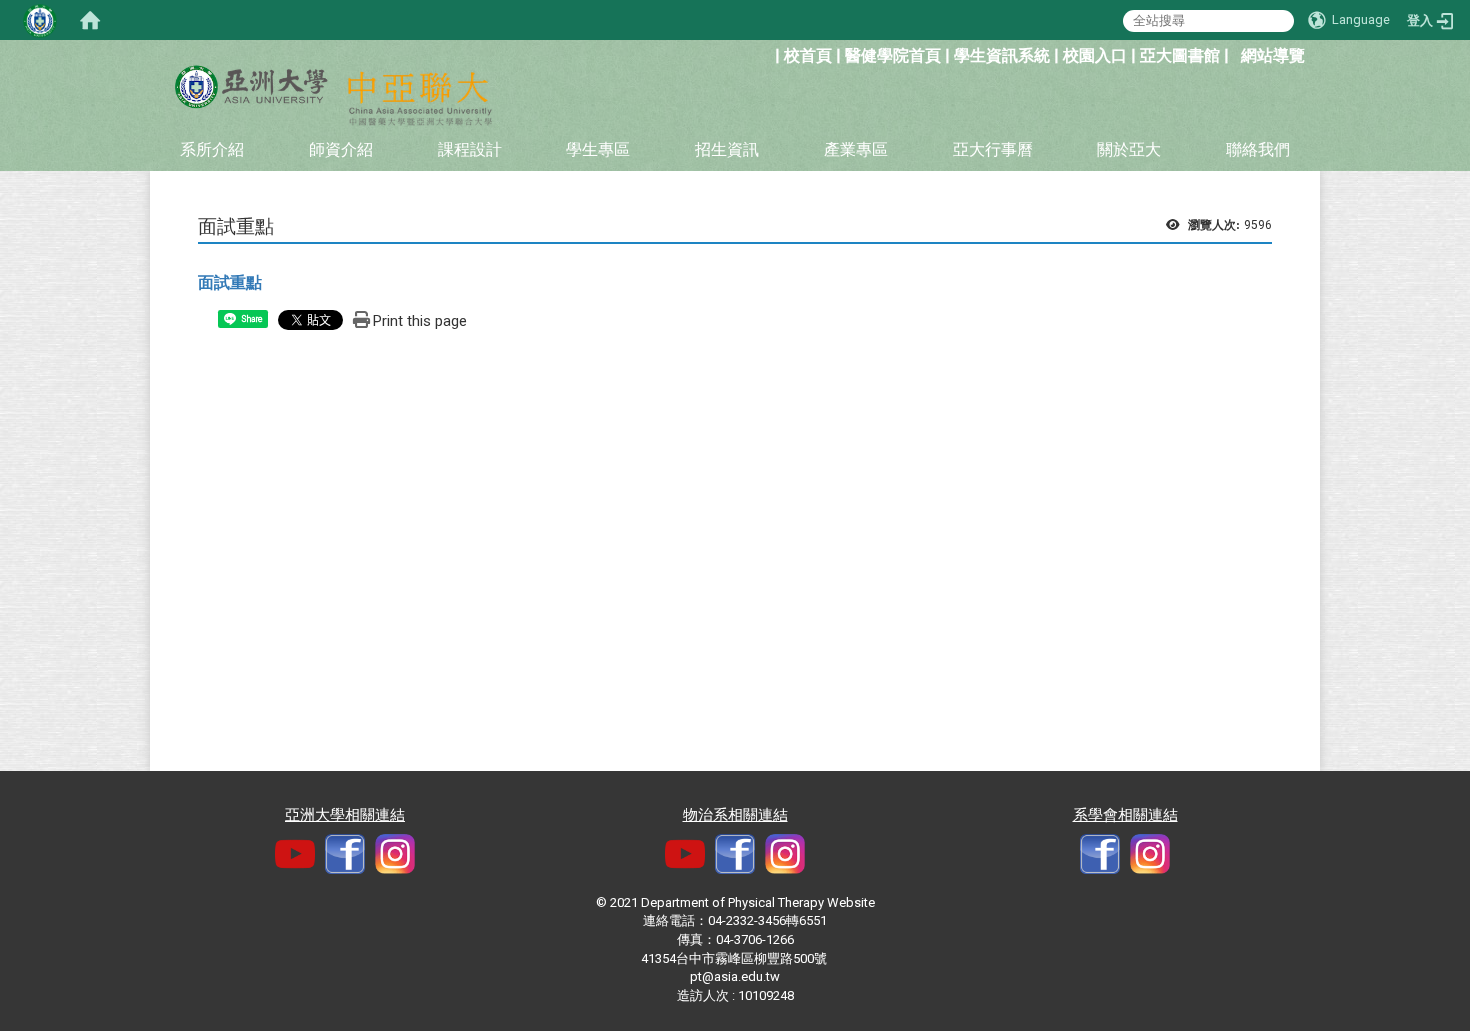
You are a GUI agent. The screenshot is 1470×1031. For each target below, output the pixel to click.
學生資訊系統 (1002, 55)
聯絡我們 (1258, 149)
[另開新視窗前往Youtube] (295, 853)
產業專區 (856, 149)
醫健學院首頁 (893, 55)
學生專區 (598, 149)
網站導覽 (1273, 55)
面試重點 (230, 282)
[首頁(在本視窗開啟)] (90, 20)
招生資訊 (727, 149)
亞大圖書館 (1180, 55)
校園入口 (1095, 55)
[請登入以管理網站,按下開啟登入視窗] (40, 20)
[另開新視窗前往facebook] (345, 853)
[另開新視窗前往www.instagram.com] (785, 853)
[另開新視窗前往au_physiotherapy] (1150, 853)
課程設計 (470, 149)
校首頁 (808, 55)
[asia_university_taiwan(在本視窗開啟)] (395, 853)
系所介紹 (212, 149)
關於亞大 (1129, 149)
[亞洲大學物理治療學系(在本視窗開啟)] (250, 87)
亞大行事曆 (993, 149)
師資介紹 (341, 149)
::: (764, 53)
